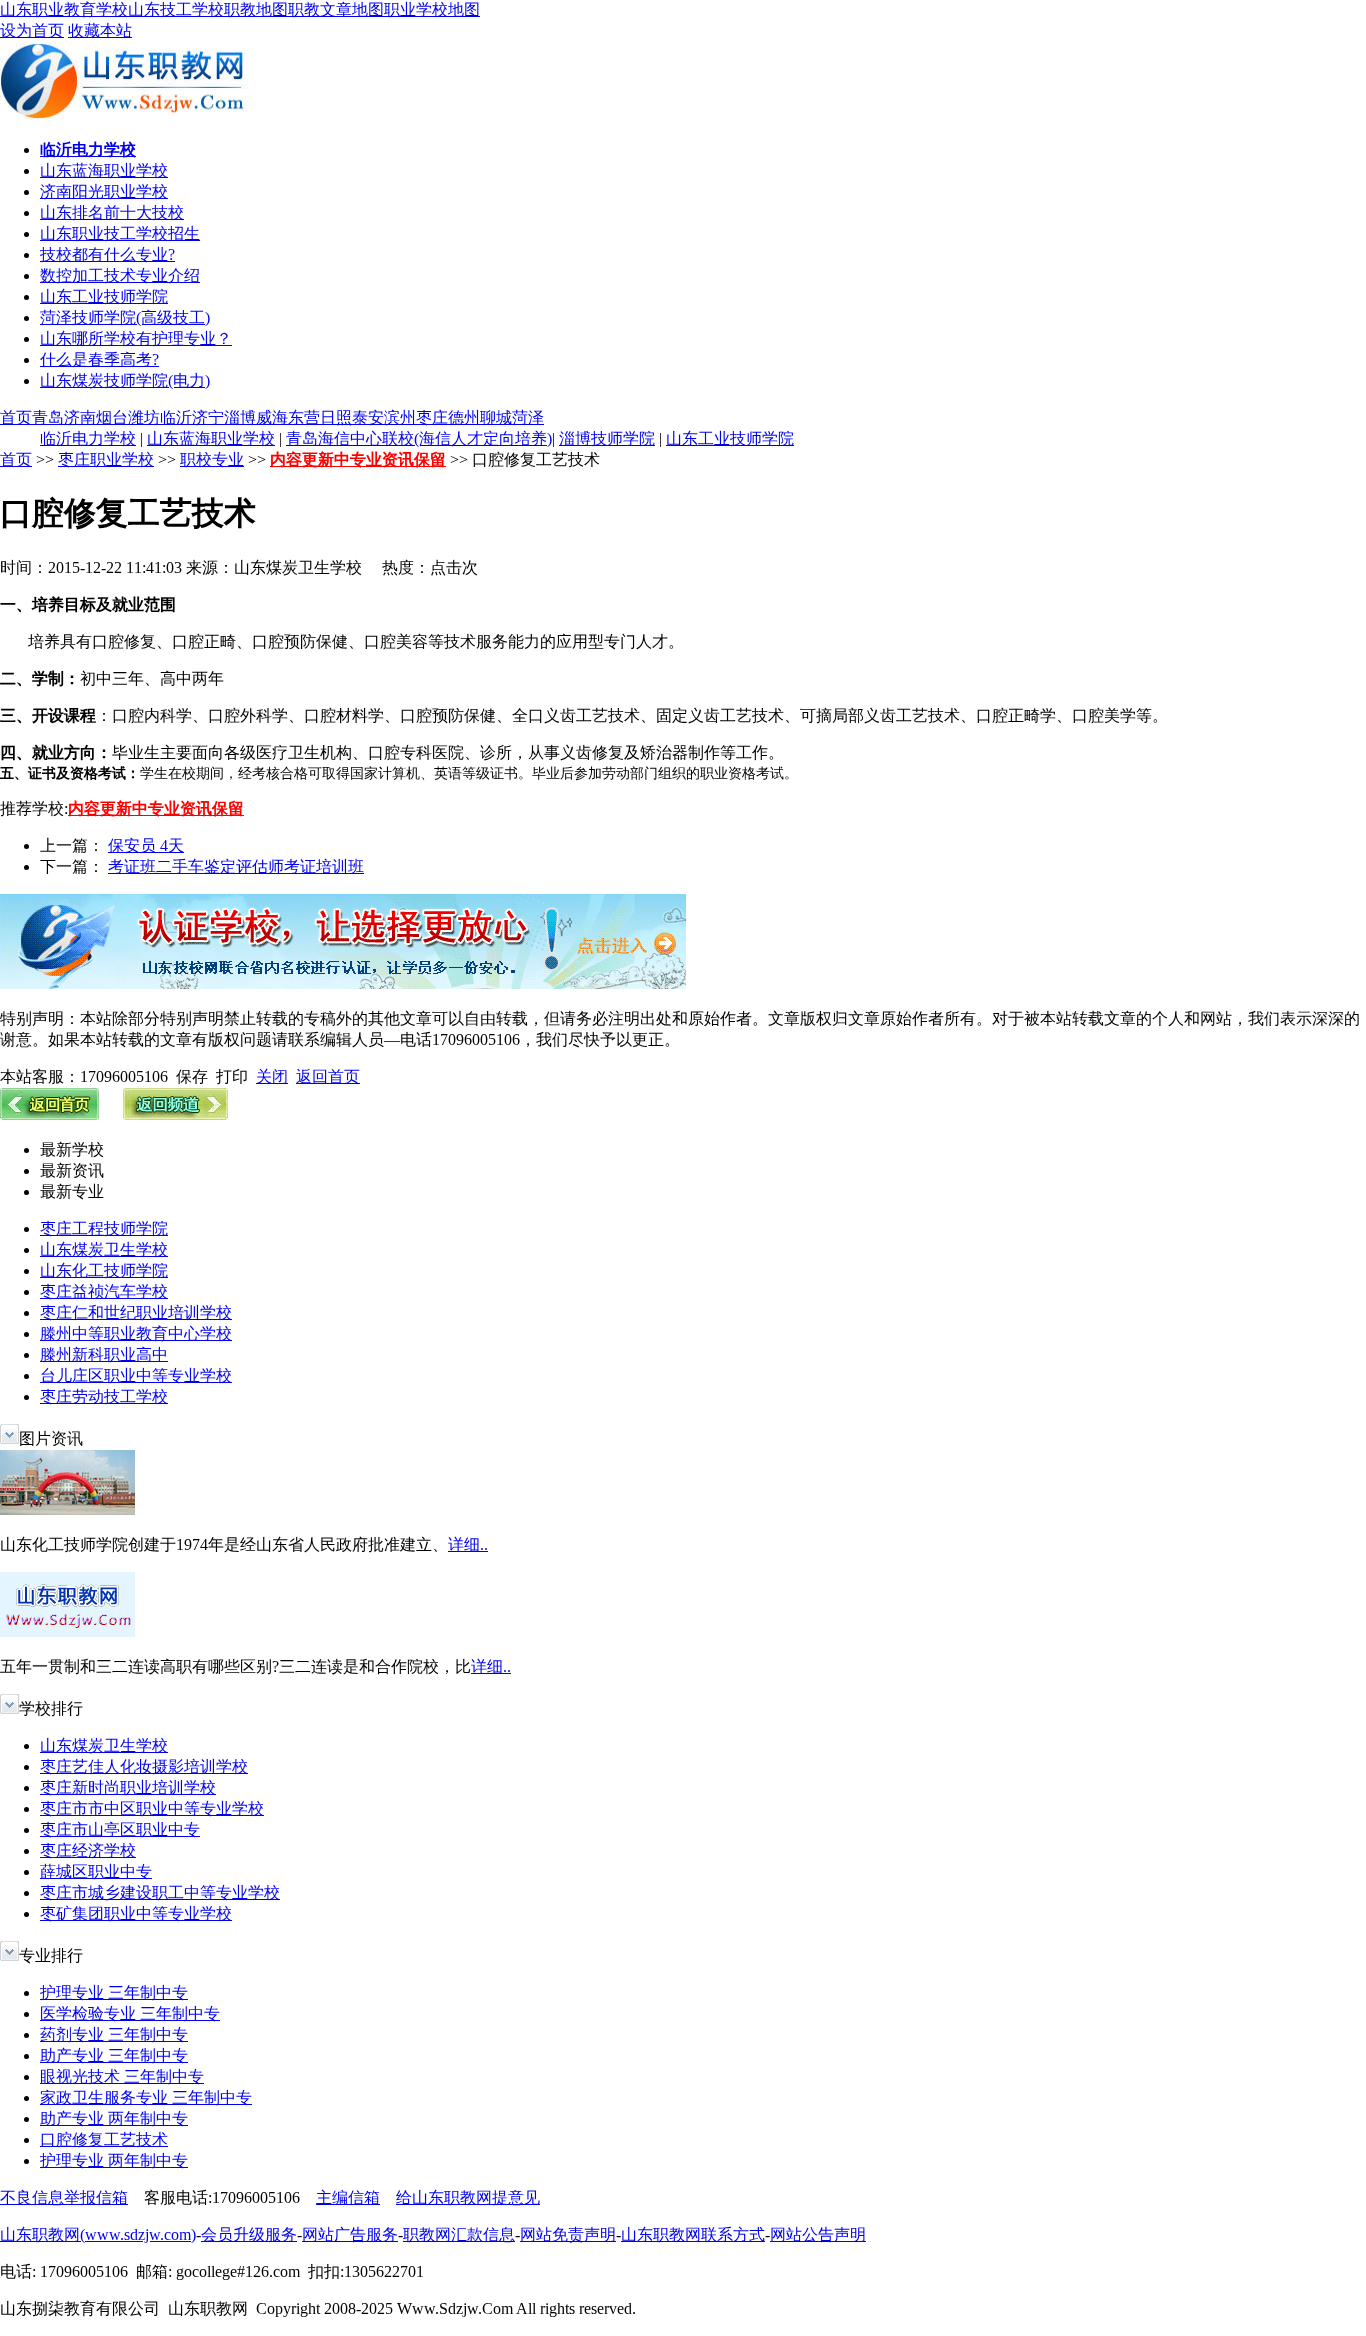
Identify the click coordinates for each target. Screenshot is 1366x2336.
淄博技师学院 (607, 438)
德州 (464, 417)
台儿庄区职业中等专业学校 (136, 1375)
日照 (336, 417)
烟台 (112, 417)
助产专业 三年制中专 (114, 2055)
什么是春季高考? (99, 359)
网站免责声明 (568, 2234)
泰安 (368, 417)
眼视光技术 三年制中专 (122, 2076)
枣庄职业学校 (106, 459)
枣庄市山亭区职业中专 (120, 1829)
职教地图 (256, 9)
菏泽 (528, 417)
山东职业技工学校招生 (120, 233)
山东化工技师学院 (104, 1270)
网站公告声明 (818, 2234)
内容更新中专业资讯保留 (358, 459)
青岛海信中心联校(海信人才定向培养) (419, 438)
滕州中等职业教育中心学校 (136, 1333)
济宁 (208, 417)
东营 (304, 417)
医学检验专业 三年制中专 (130, 2013)
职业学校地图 (432, 9)
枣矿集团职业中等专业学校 (136, 1913)
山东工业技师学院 (104, 296)
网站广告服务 (350, 2234)
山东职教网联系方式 (693, 2234)
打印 (232, 1076)
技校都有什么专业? (107, 254)
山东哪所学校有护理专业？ (136, 338)
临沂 (176, 417)
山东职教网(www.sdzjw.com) (98, 2234)
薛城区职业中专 (96, 1871)
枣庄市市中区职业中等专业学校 (152, 1808)
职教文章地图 (336, 9)
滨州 (400, 417)
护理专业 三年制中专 (114, 1992)
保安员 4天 (146, 845)
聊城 (496, 417)
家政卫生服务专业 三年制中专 (146, 2097)
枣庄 (432, 417)
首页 (16, 417)
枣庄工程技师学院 (104, 1228)
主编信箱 (348, 2197)
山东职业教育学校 (64, 9)
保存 (192, 1076)
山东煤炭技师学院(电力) (125, 380)
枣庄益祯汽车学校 (104, 1291)
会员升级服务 (249, 2234)
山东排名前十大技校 (112, 212)
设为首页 (32, 30)
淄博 (240, 417)
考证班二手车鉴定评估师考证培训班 (236, 866)
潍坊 (144, 417)
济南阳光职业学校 (104, 191)
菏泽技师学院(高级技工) (125, 317)
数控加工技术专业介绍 (120, 275)
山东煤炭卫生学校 (104, 1249)
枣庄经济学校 (88, 1850)
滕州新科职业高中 (104, 1354)
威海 (272, 417)
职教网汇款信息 (459, 2234)
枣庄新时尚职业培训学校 (128, 1787)
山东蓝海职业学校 (104, 170)
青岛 (48, 417)
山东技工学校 (176, 9)
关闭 (272, 1076)
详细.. (468, 1544)
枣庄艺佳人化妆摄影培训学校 (144, 1766)
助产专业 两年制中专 (114, 2118)
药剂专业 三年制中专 (114, 2034)
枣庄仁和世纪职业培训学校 (136, 1312)
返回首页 (328, 1076)
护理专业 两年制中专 (114, 2160)
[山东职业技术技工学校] (343, 983)
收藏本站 (100, 30)
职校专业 (212, 459)
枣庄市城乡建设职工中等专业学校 (160, 1892)
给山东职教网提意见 (468, 2197)
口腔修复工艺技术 (104, 2139)
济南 (80, 417)
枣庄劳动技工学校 (104, 1396)
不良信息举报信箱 (64, 2197)
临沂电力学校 (88, 438)
